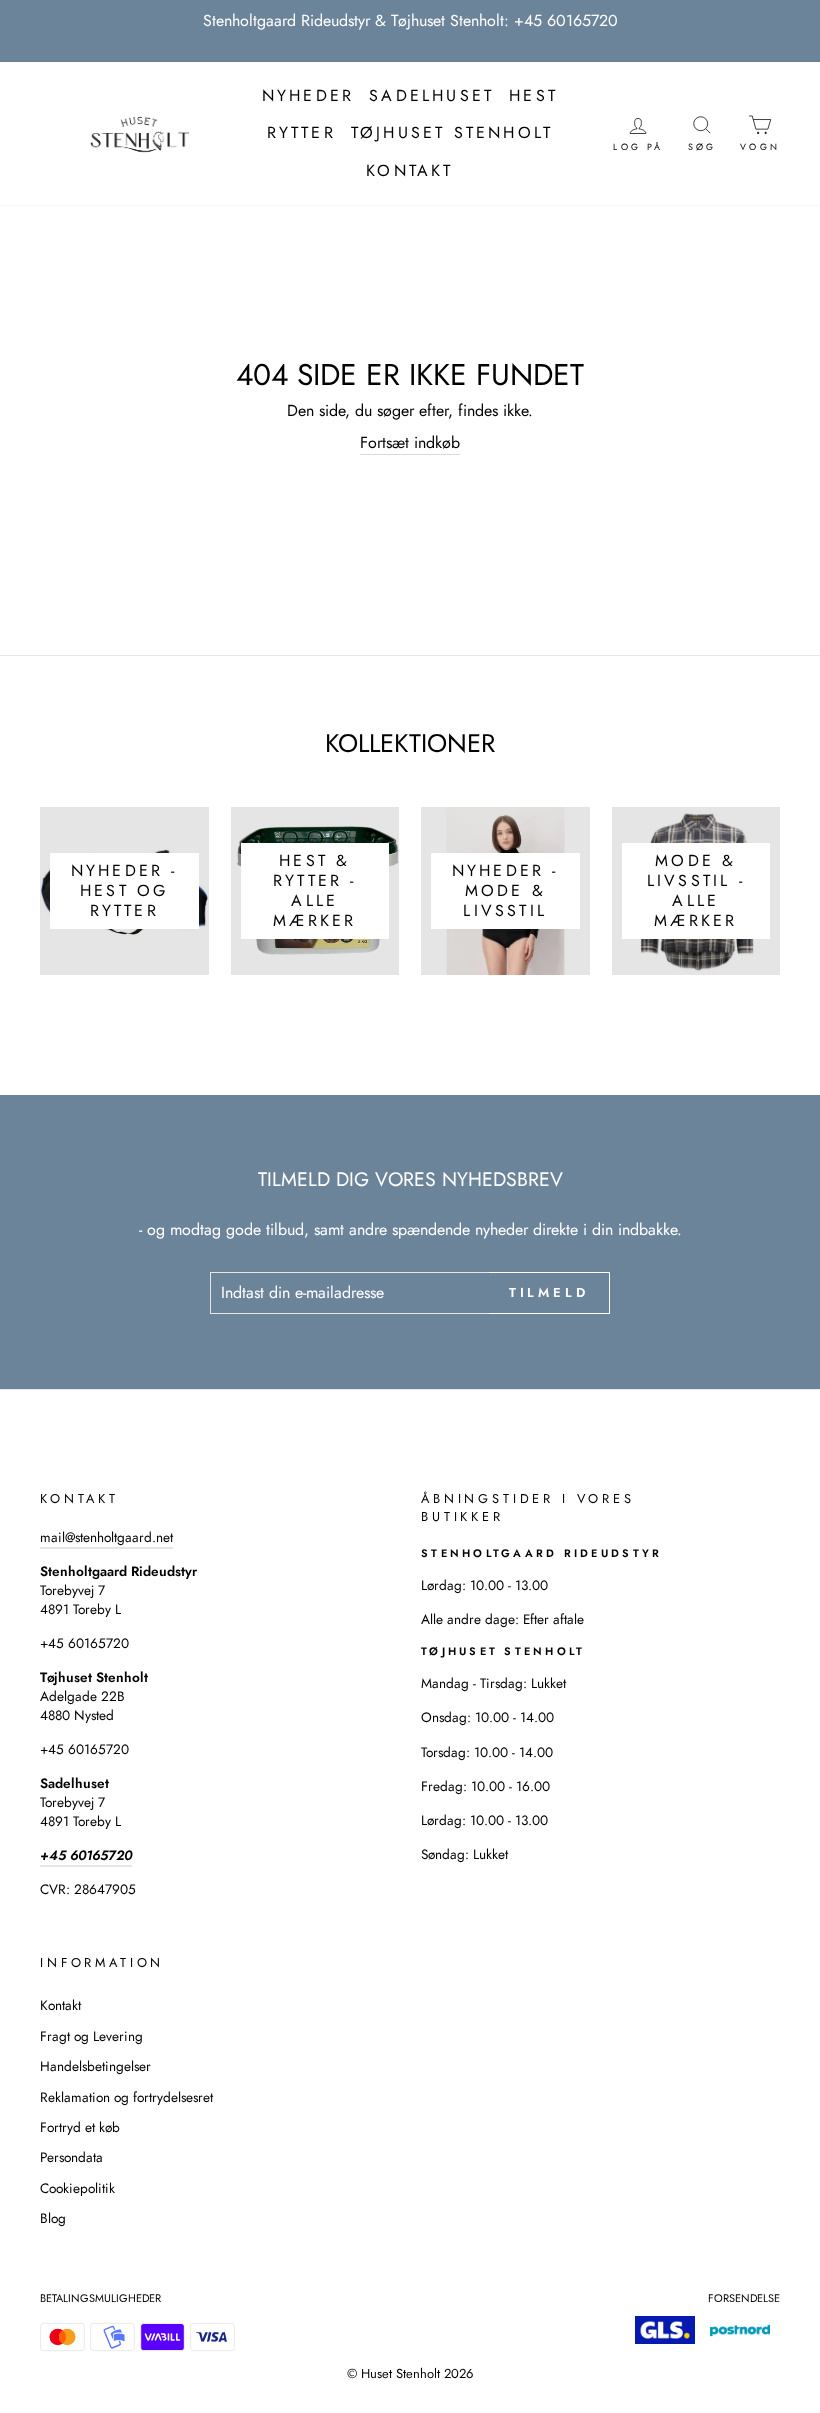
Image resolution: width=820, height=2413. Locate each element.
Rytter (301, 132)
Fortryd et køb (80, 2127)
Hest (533, 95)
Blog (53, 2218)
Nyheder (308, 95)
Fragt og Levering (91, 2036)
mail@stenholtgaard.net (106, 1537)
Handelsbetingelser (95, 2066)
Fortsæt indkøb (410, 443)
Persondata (71, 2157)
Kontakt (409, 170)
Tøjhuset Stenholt (452, 132)
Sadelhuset (431, 95)
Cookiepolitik (77, 2188)
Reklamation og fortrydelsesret (126, 2097)
